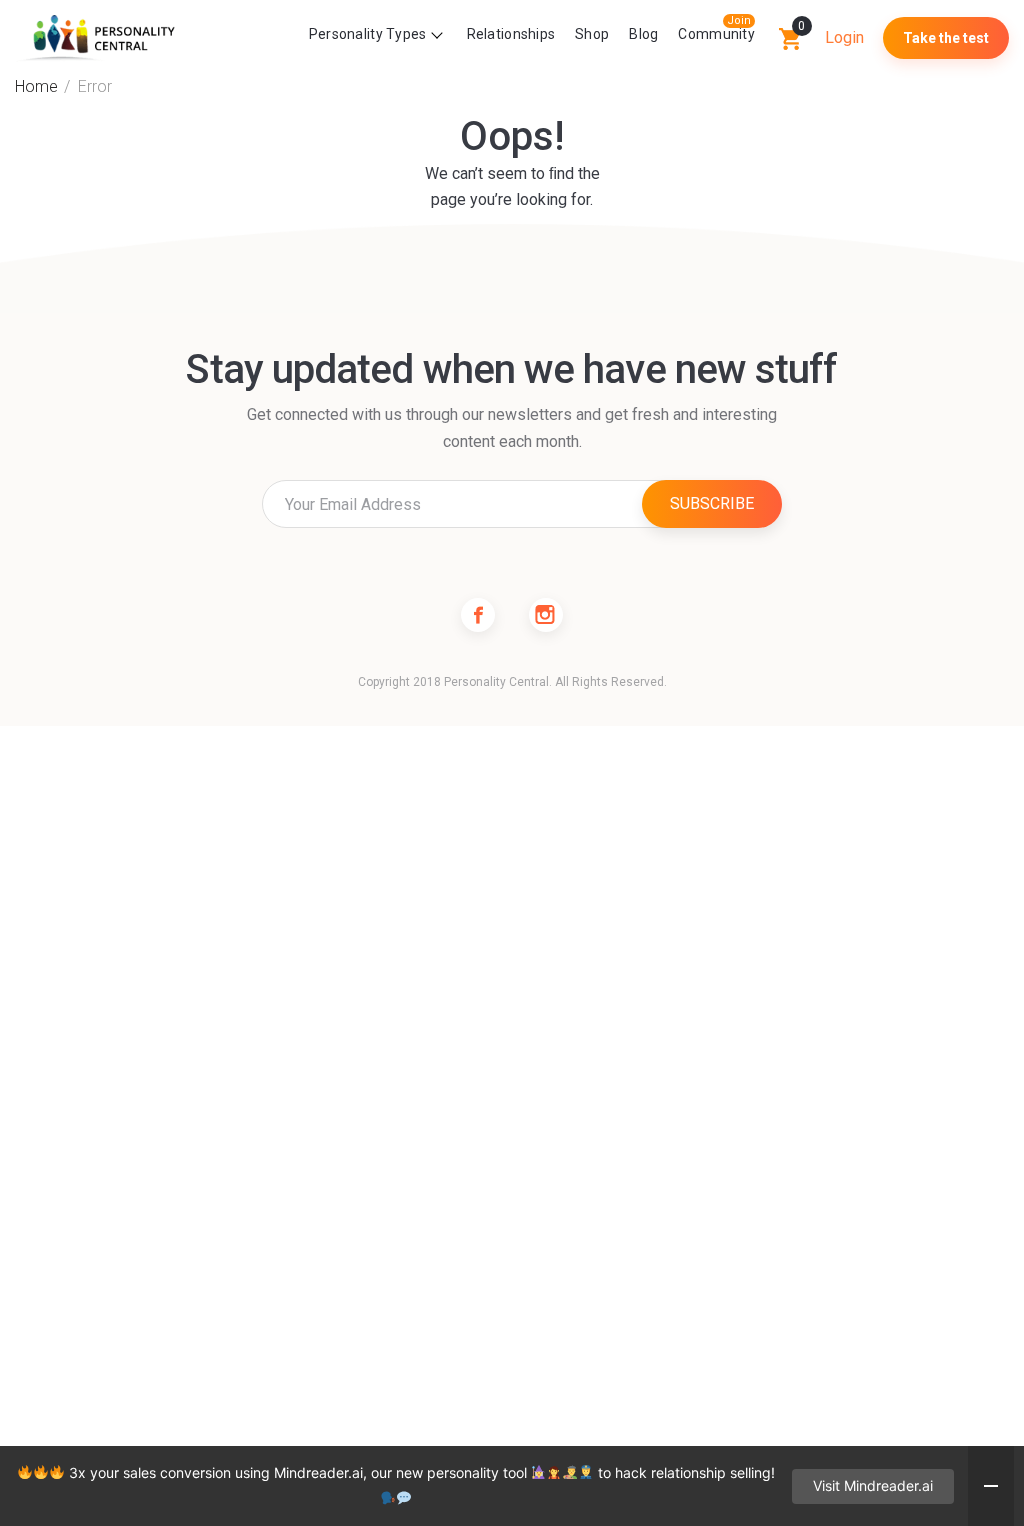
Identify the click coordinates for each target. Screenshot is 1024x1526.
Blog (643, 34)
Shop (592, 34)
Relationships (511, 34)
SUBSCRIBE (712, 503)
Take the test (946, 38)
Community (716, 34)
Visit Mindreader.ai (873, 1485)
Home (36, 86)
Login (844, 37)
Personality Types (368, 34)
